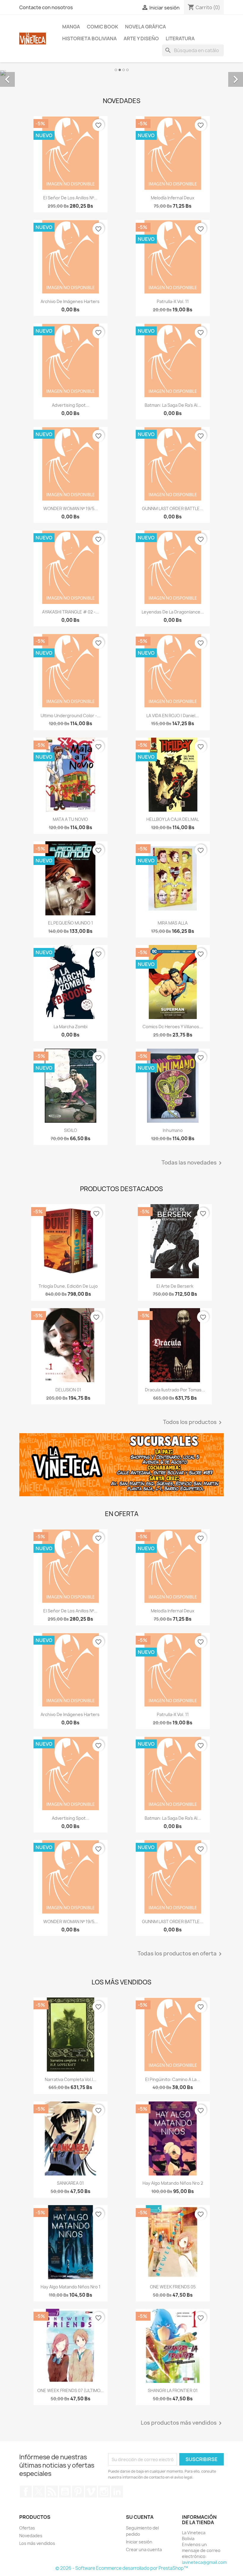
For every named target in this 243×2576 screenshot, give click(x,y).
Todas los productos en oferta (181, 1954)
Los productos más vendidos (182, 2423)
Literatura (180, 39)
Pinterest (78, 2492)
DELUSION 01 (68, 1390)
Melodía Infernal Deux (173, 198)
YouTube (65, 2492)
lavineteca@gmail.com (204, 2562)
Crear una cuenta (144, 2549)
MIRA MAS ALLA (173, 923)
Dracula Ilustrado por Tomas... (175, 1390)
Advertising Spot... (71, 405)
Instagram (104, 2492)
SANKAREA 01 (70, 2183)
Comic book (103, 27)
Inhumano (173, 1130)
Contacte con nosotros (46, 7)
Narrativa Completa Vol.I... (71, 2079)
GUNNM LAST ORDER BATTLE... (173, 508)
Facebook (26, 2492)
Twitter (39, 2492)
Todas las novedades (193, 1163)
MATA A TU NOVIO (70, 819)
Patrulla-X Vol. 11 (173, 301)
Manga (71, 27)
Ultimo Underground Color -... (71, 716)
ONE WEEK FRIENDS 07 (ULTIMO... (71, 2390)
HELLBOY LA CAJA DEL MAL (173, 819)
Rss (52, 2492)
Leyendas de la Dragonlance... (173, 612)
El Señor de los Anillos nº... (70, 198)
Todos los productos (193, 1422)
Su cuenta (140, 2517)
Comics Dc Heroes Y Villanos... (173, 1027)
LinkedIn (117, 2492)
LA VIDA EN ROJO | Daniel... (173, 716)
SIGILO (71, 1130)
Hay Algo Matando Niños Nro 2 (173, 2183)
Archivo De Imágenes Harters (71, 301)
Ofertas (27, 2528)
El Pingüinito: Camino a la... (173, 2079)
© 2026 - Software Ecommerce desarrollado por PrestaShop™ (122, 2568)
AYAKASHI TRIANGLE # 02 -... (71, 612)
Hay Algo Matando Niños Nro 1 (71, 2287)
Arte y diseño (141, 39)
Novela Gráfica (146, 27)
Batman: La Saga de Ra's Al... (173, 405)
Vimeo (91, 2492)
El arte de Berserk (175, 1286)
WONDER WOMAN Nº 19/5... (71, 508)
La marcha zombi (71, 1027)
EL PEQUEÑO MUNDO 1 (71, 923)
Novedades (31, 2536)
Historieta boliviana (89, 39)
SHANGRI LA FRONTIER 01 (173, 2390)
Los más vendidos (37, 2543)
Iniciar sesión (139, 2542)
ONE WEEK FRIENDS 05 (173, 2287)
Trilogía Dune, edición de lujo (68, 1286)
